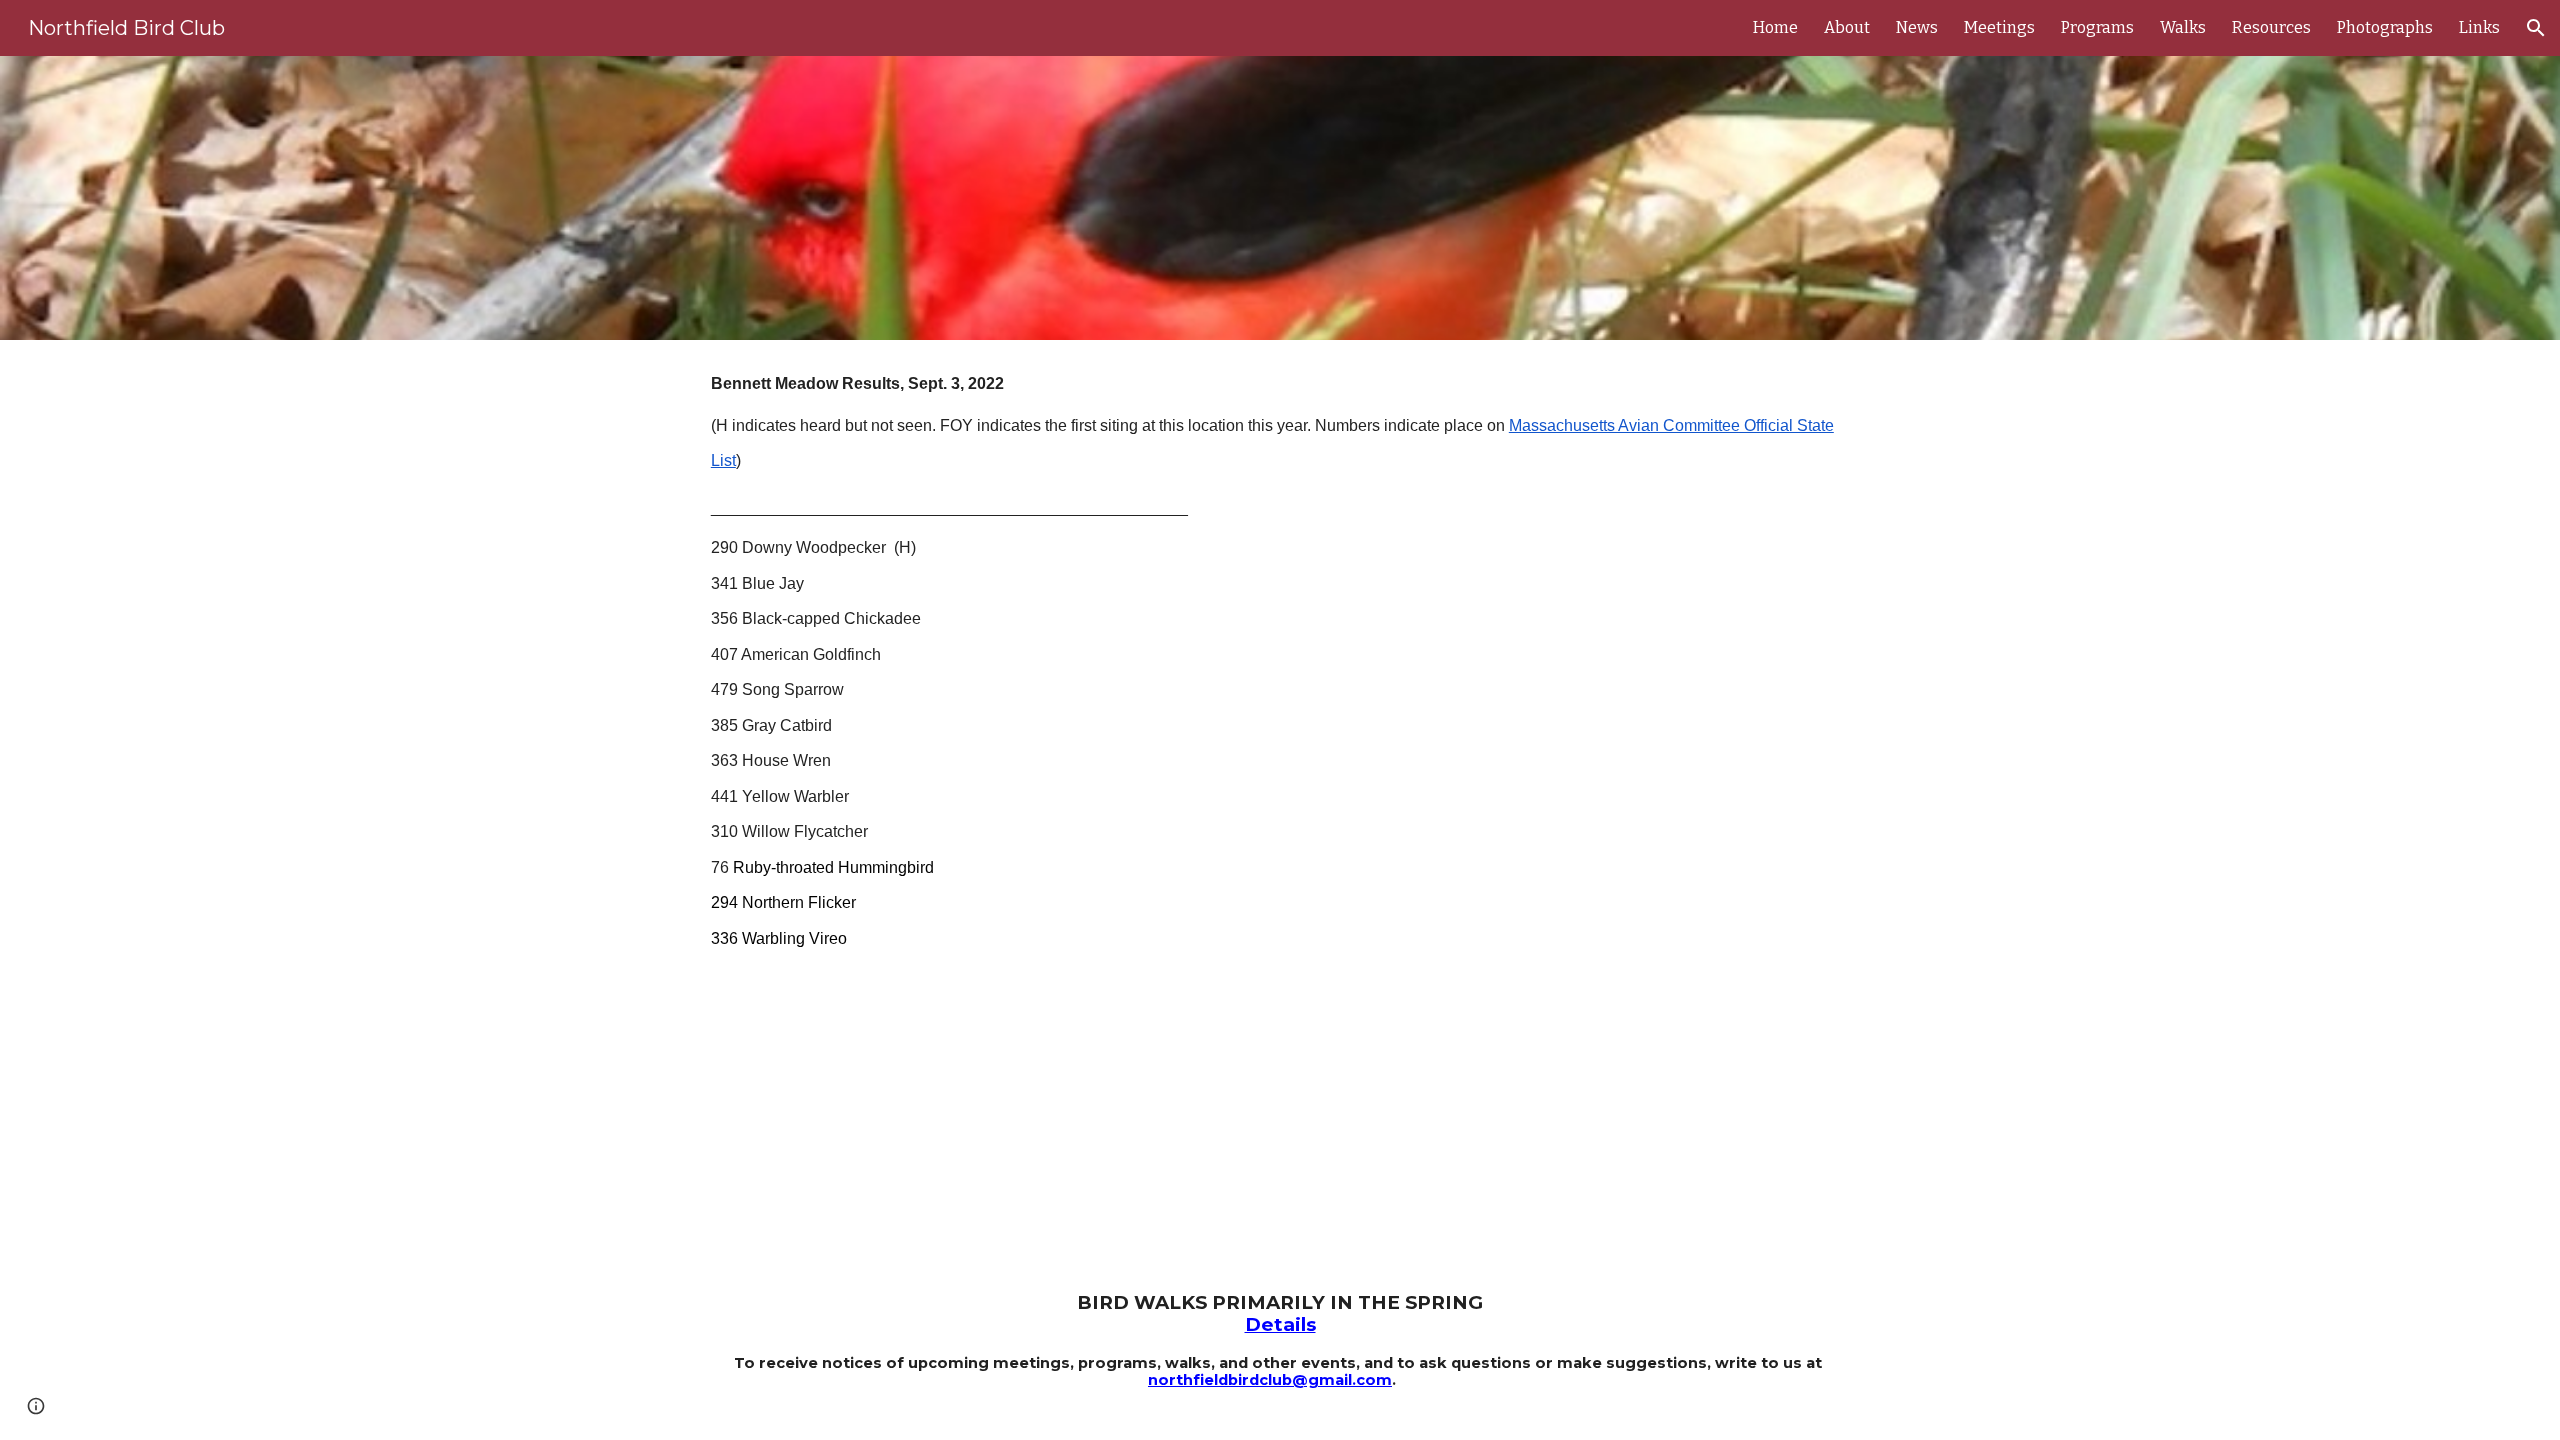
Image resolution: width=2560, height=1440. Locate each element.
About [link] (1847, 27)
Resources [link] (2271, 27)
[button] (2536, 28)
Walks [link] (2183, 27)
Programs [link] (2097, 27)
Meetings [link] (1999, 27)
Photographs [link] (2385, 27)
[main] (1280, 667)
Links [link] (2479, 27)
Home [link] (1775, 27)
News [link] (1917, 27)
